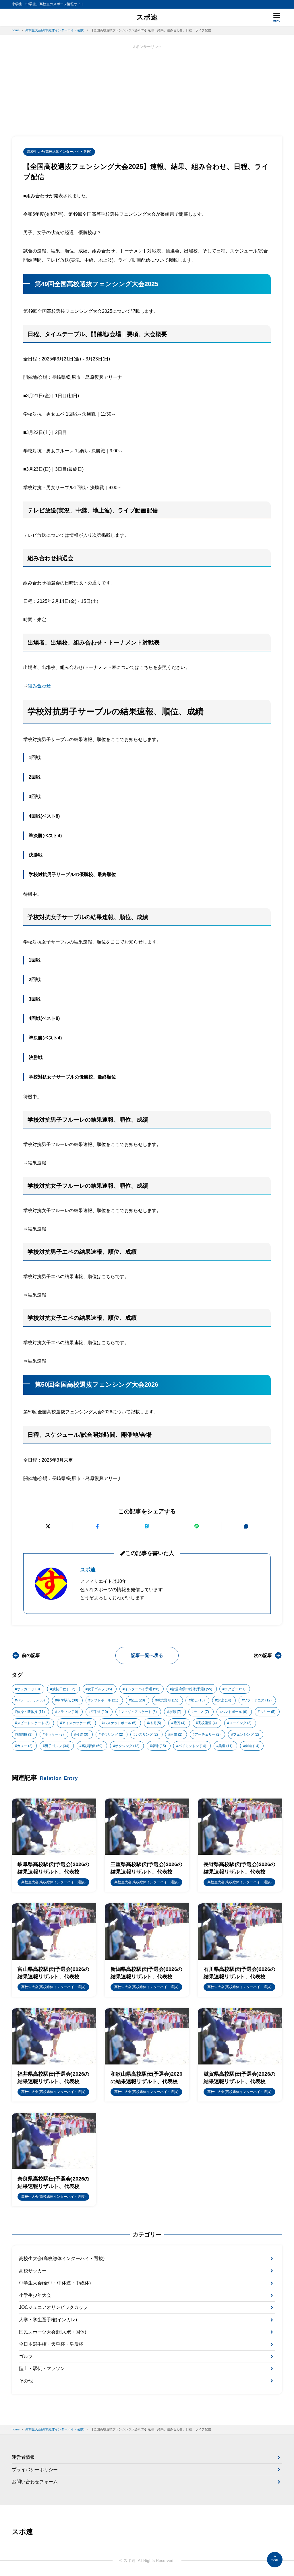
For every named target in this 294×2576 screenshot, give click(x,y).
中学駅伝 (68, 1700)
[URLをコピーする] (246, 1526)
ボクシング (127, 1746)
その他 (26, 2381)
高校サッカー (33, 2271)
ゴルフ (26, 2356)
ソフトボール (104, 1700)
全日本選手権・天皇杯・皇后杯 (51, 2344)
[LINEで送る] (197, 1526)
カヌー (25, 1746)
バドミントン (192, 1746)
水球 (175, 1712)
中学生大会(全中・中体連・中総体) (55, 2283)
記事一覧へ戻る (147, 1655)
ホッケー (54, 1734)
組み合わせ (39, 686)
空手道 (99, 1712)
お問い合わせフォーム (35, 2482)
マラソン (68, 1712)
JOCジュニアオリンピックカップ (53, 2307)
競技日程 (64, 1689)
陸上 (138, 1700)
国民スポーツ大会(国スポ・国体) (53, 2332)
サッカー (28, 1689)
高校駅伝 (92, 1746)
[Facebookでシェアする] (98, 1526)
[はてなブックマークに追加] (147, 1526)
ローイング (240, 1723)
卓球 (159, 1746)
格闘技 (25, 1734)
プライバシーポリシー (35, 2470)
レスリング (147, 1734)
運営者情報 (23, 2457)
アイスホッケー (77, 1723)
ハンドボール (234, 1712)
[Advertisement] (147, 90)
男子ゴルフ (57, 1746)
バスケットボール (120, 1723)
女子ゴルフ (100, 1689)
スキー (268, 1712)
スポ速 (147, 17)
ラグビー (235, 1689)
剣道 (252, 1746)
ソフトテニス (258, 1700)
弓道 (82, 1734)
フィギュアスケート (139, 1712)
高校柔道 (207, 1723)
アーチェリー (208, 1734)
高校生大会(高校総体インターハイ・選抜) (59, 152)
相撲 (155, 1723)
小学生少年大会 (35, 2295)
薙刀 (179, 1723)
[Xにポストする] (48, 1526)
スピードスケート (33, 1723)
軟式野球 (168, 1700)
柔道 (226, 1746)
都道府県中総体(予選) (192, 1689)
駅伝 (198, 1700)
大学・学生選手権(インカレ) (48, 2320)
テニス (201, 1712)
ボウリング (112, 1734)
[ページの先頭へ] (275, 2560)
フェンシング (246, 1734)
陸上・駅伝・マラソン (42, 2368)
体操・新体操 (31, 1712)
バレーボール (31, 1700)
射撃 (176, 1734)
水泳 (224, 1700)
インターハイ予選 (142, 1689)
